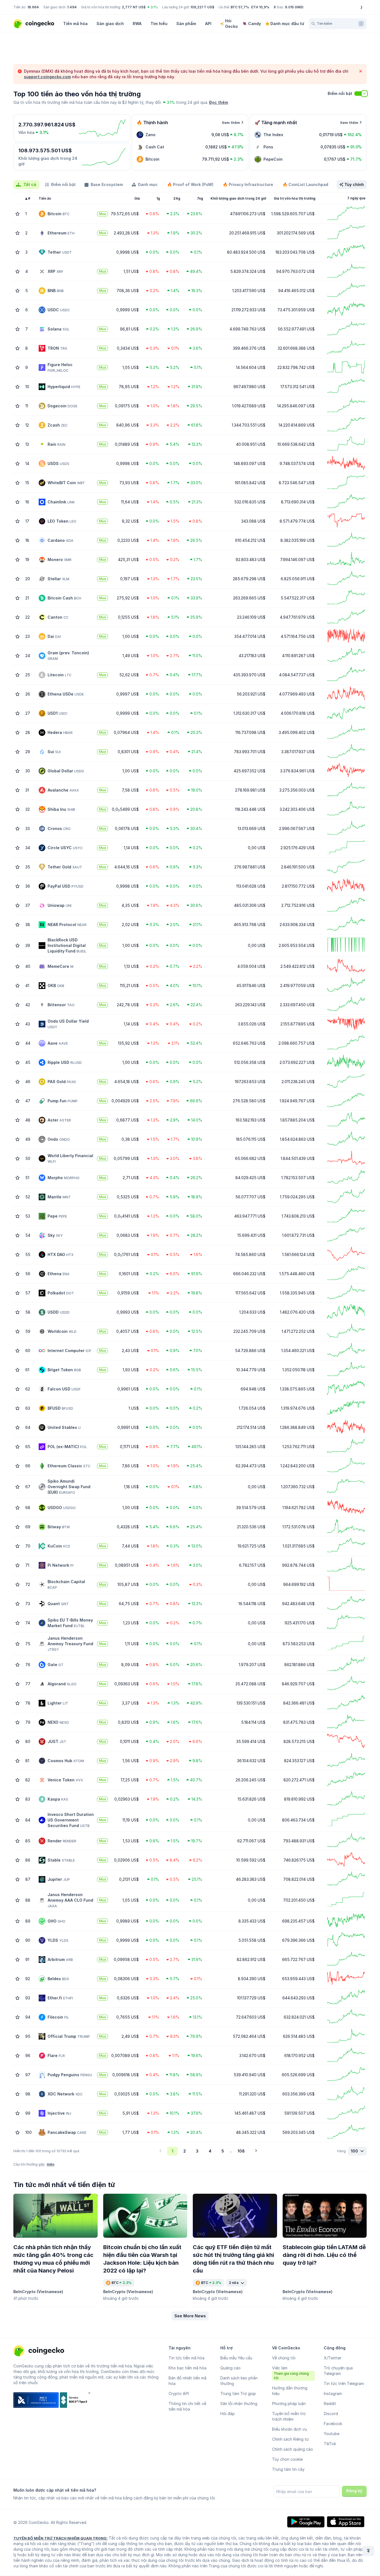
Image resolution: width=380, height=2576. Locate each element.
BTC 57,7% (240, 7)
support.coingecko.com (47, 77)
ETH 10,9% (260, 7)
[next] (256, 2151)
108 (241, 2151)
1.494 (72, 7)
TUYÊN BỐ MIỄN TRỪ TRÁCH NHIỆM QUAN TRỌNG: (61, 2538)
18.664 (33, 7)
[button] (190, 2316)
